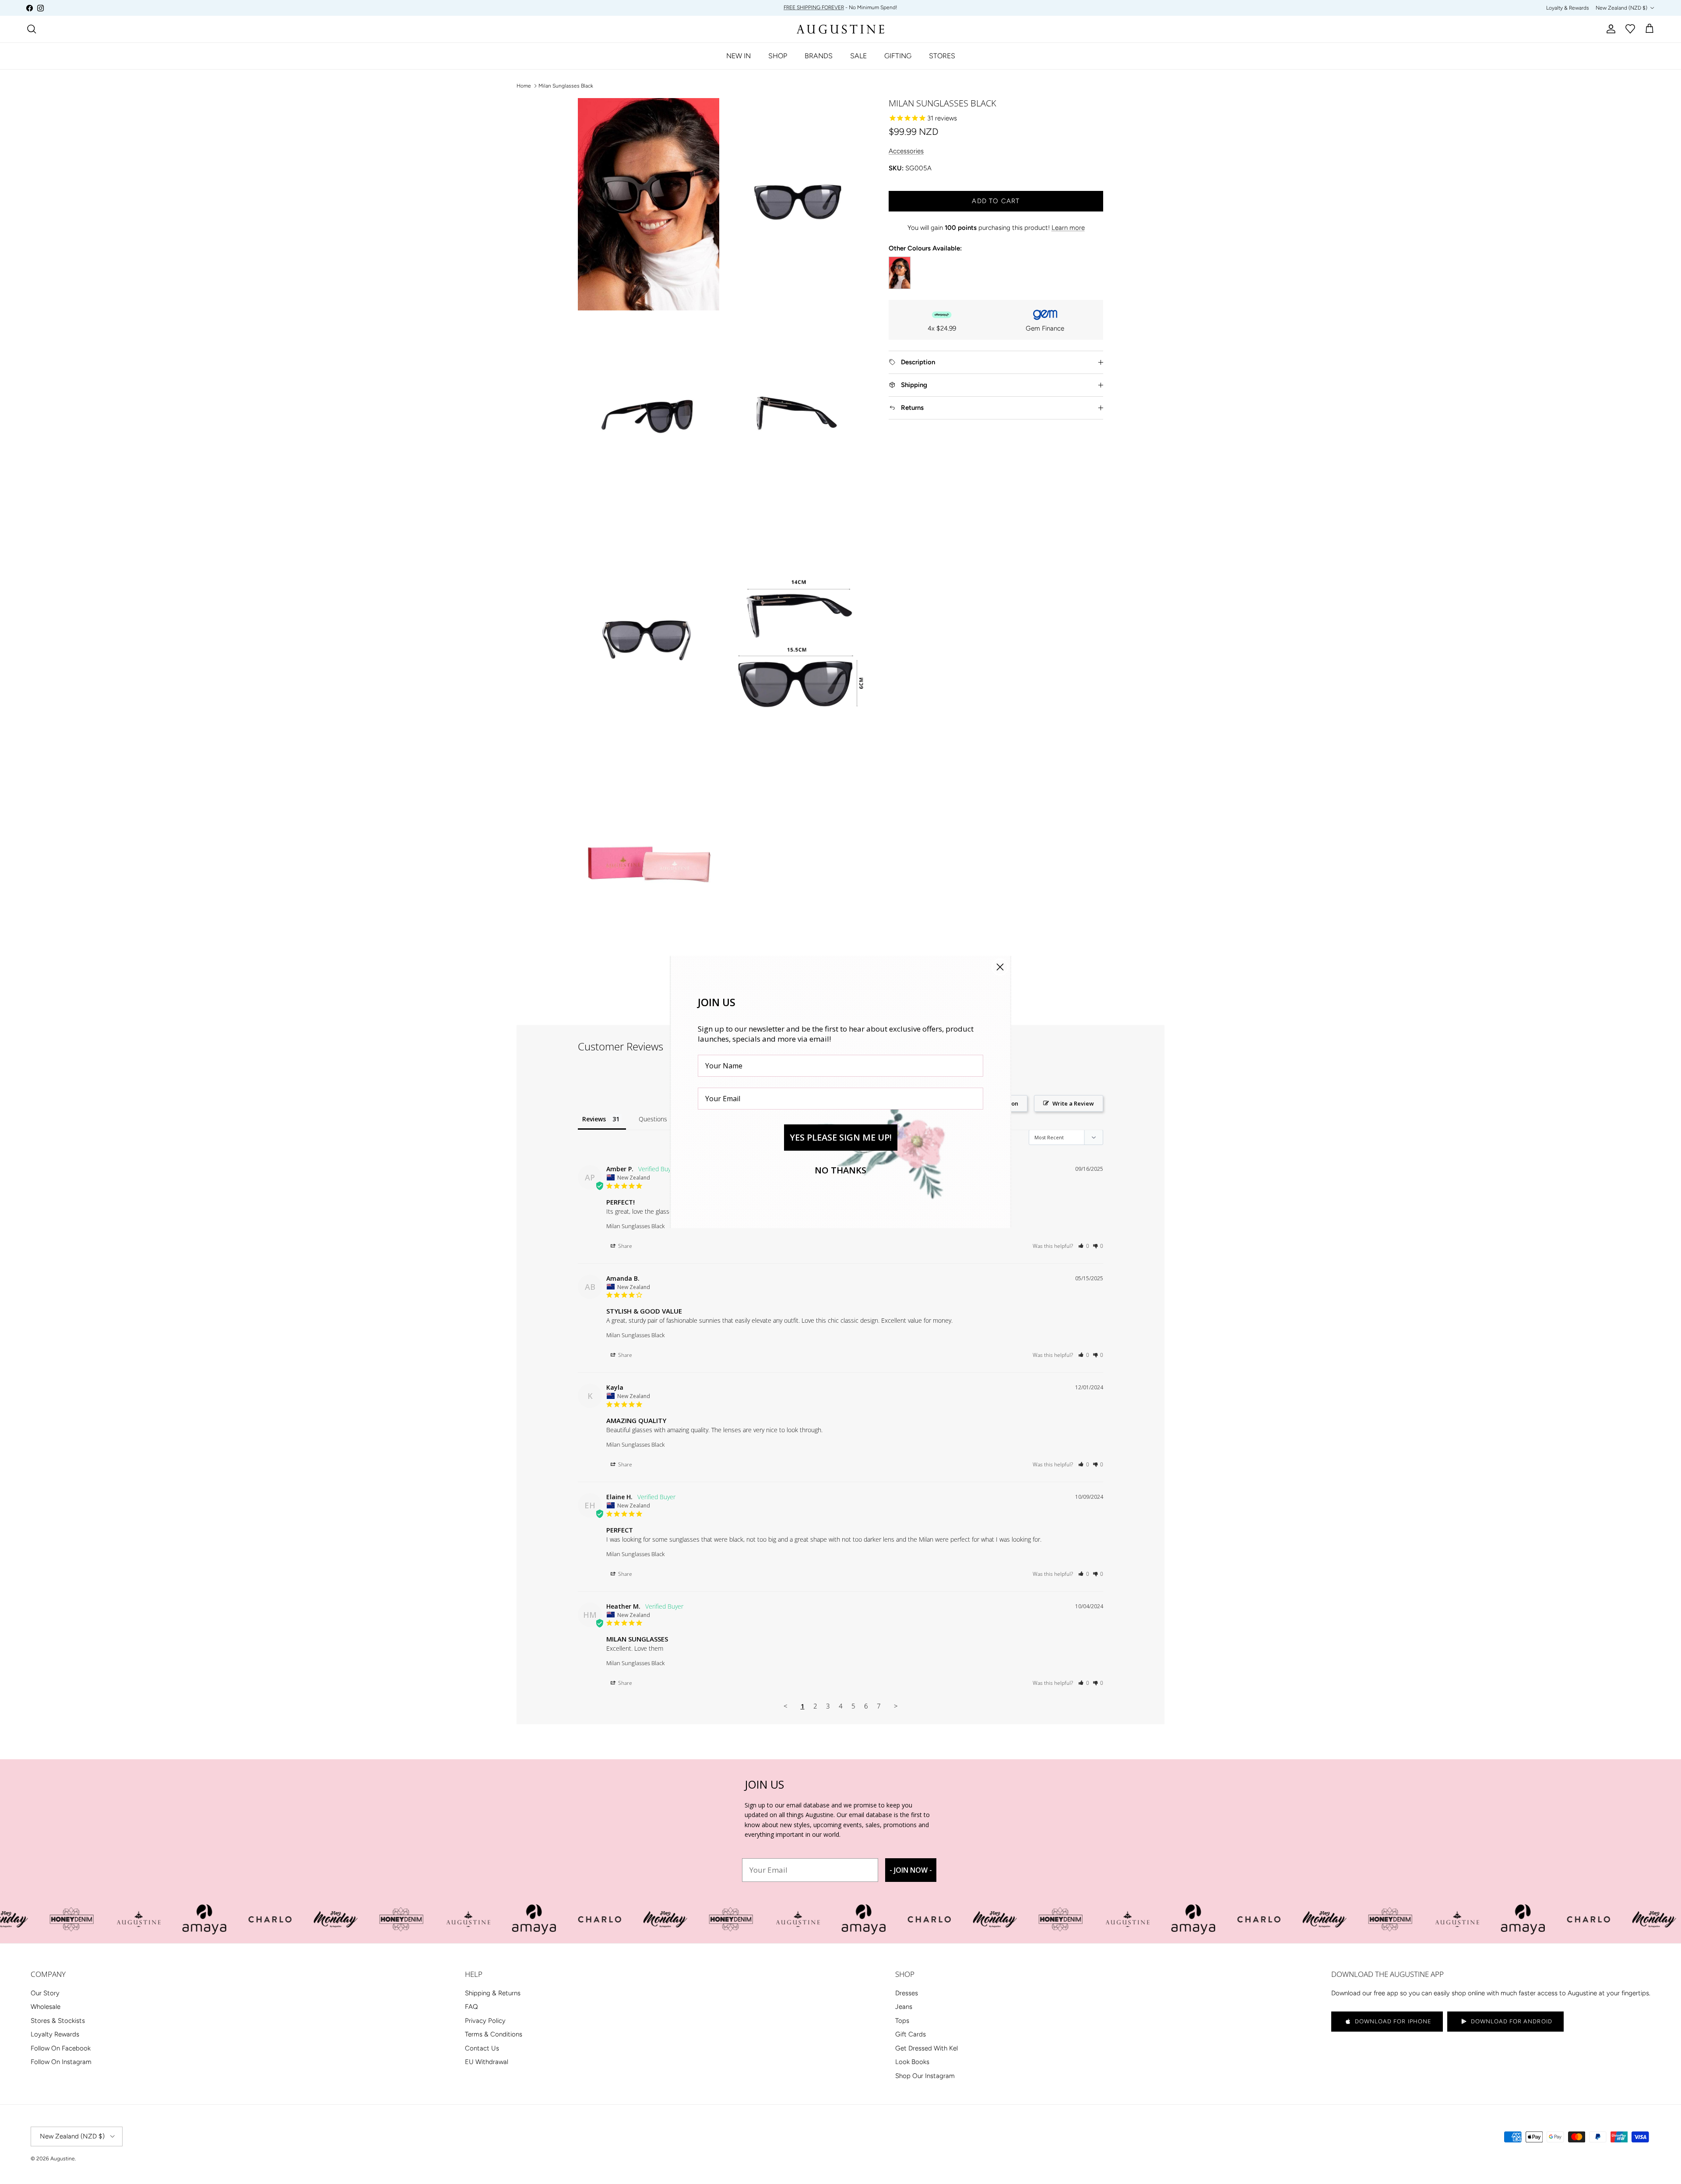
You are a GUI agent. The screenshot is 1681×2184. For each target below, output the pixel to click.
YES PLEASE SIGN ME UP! (841, 1137)
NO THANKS (840, 1170)
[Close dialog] (1000, 967)
